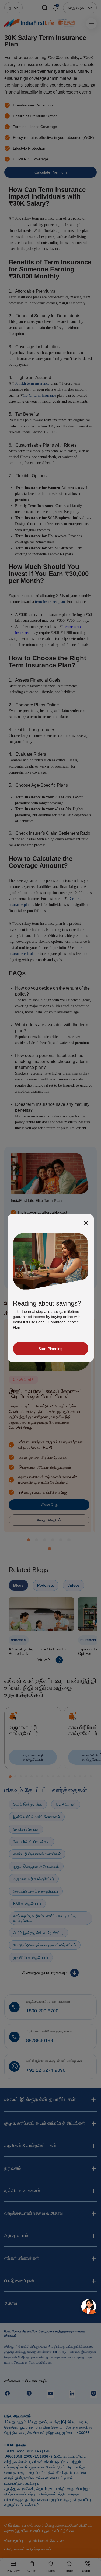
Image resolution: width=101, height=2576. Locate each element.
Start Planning (50, 1349)
